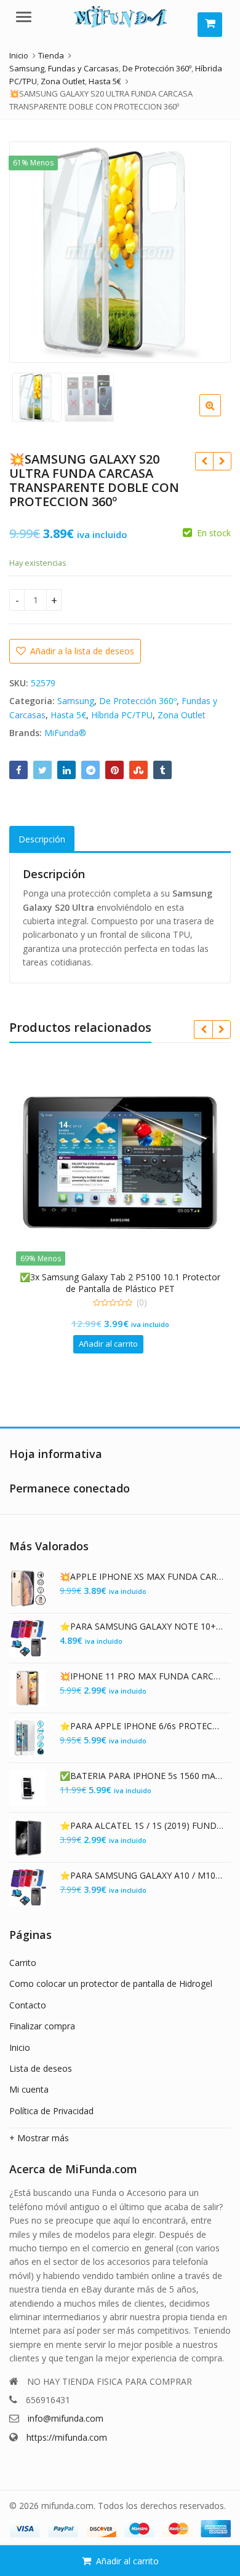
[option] (120, 252)
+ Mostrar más (39, 2138)
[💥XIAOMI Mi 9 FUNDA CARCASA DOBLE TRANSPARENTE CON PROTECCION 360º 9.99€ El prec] (204, 461)
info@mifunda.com (66, 2418)
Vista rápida (126, 1277)
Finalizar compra (42, 2026)
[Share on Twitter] (42, 770)
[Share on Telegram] (90, 770)
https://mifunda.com (67, 2437)
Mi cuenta (29, 2089)
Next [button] (209, 250)
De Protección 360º (138, 701)
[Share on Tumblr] (162, 770)
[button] (220, 415)
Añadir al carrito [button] (108, 1344)
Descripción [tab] (42, 839)
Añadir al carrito (127, 2561)
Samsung (76, 701)
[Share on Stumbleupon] (138, 770)
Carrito (23, 1963)
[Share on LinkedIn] (66, 770)
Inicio (20, 2047)
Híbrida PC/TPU (122, 715)
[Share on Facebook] (18, 770)
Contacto (28, 2005)
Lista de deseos (41, 2068)
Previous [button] (31, 250)
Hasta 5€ (68, 715)
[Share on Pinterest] (114, 770)
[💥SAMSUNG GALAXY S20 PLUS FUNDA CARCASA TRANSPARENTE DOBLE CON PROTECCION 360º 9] (222, 461)
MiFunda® (65, 733)
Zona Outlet (182, 715)
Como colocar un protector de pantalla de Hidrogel (111, 1984)
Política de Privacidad (51, 2111)
